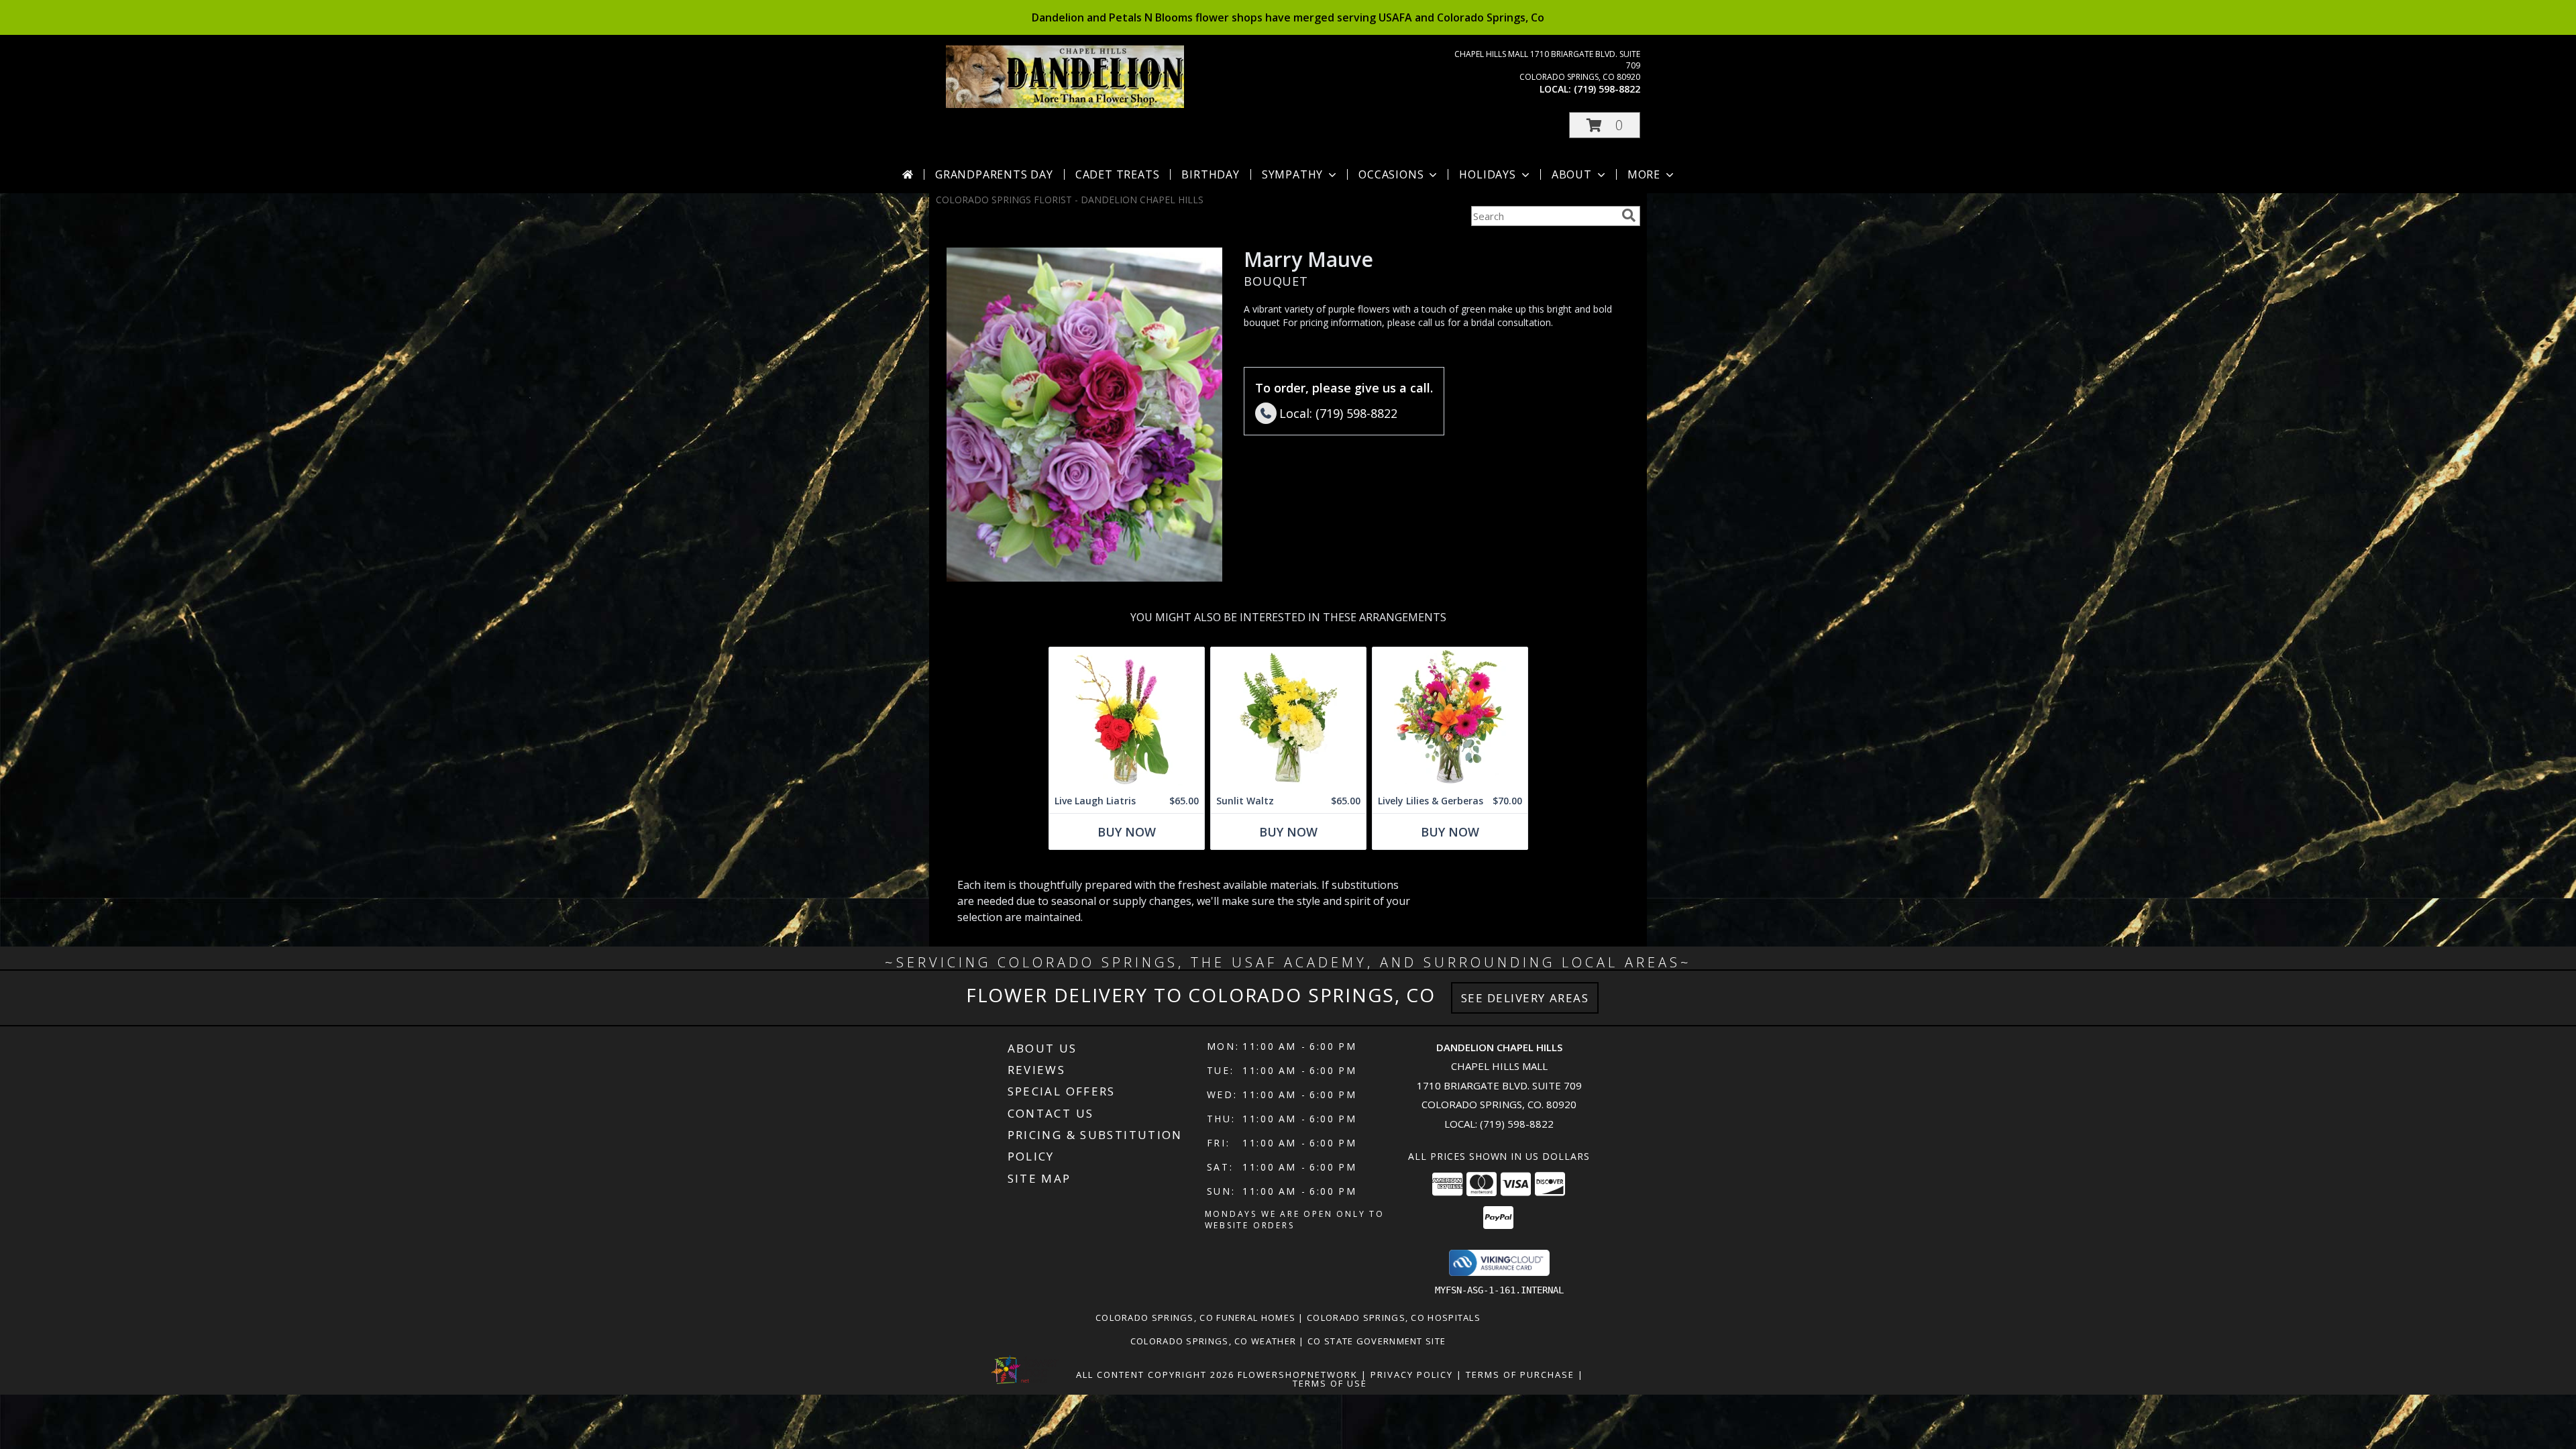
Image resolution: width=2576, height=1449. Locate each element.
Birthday (1210, 174)
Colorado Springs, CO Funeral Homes (1195, 1318)
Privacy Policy (1412, 1375)
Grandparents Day (994, 174)
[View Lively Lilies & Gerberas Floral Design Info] (1450, 718)
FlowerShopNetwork (1298, 1375)
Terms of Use (1330, 1383)
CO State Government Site (1377, 1341)
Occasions (1391, 174)
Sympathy (1292, 174)
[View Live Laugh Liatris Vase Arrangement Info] (1127, 718)
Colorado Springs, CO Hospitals (1394, 1318)
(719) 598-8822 (1607, 89)
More (1644, 174)
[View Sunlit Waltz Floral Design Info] (1288, 718)
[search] (1629, 215)
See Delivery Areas (1525, 998)
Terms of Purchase (1520, 1375)
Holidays (1487, 174)
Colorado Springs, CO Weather (1213, 1341)
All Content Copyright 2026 (1155, 1375)
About (1572, 174)
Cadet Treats (1118, 174)
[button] (1605, 125)
